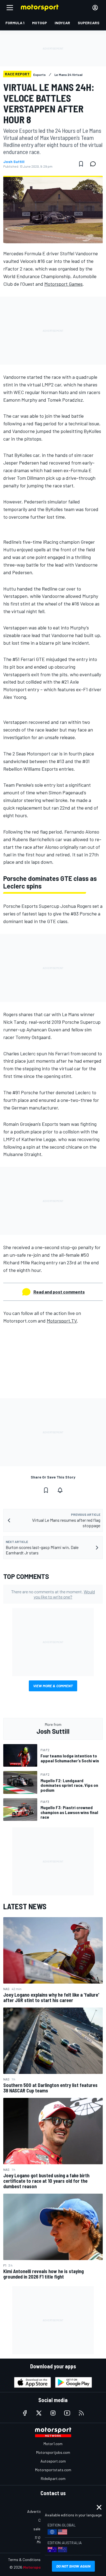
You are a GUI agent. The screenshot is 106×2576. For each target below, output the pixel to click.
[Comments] (95, 164)
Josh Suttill (14, 162)
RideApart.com (53, 2478)
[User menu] (95, 8)
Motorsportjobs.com (53, 2452)
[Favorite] (81, 164)
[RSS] (81, 2413)
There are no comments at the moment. (53, 1594)
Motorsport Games (63, 284)
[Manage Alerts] (60, 1490)
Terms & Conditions (24, 2560)
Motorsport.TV (62, 1321)
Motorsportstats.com (53, 2470)
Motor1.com (53, 2444)
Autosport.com (53, 2461)
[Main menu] (10, 8)
